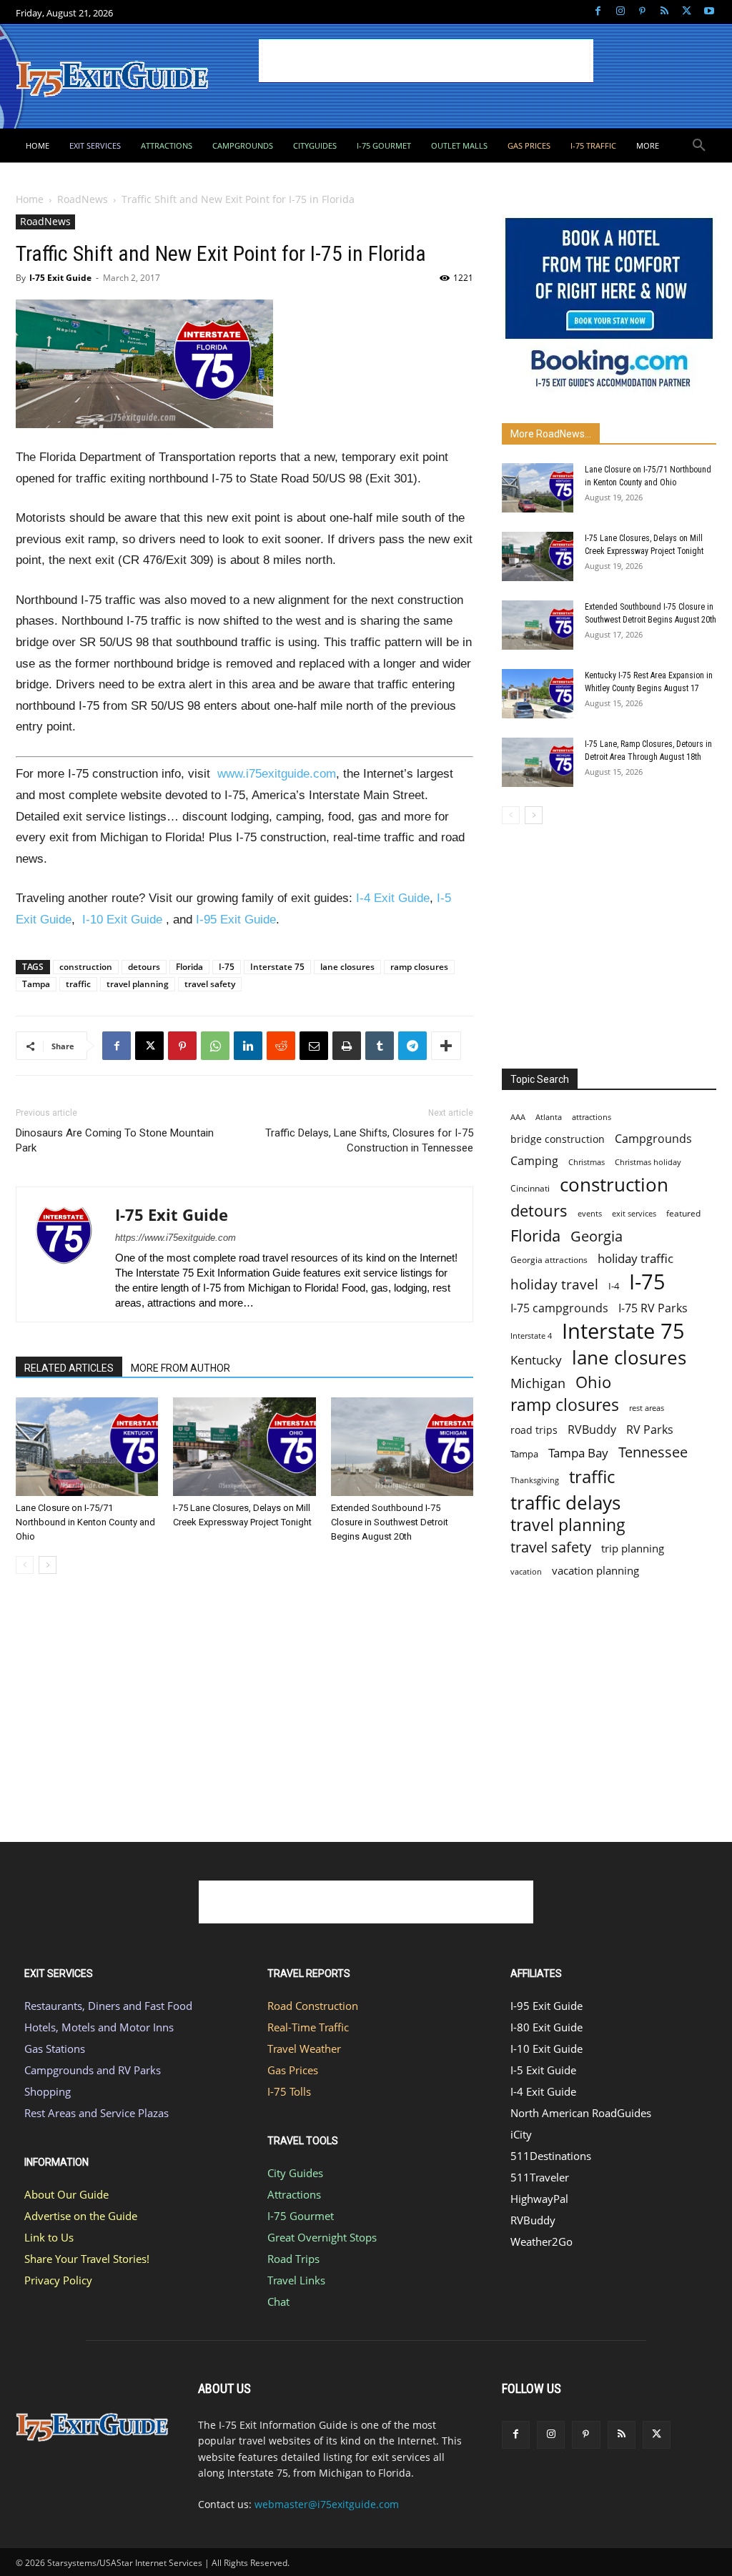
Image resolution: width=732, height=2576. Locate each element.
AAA (518, 1117)
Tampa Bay (578, 1453)
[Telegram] (412, 1046)
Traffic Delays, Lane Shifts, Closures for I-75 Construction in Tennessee (369, 1140)
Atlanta (549, 1117)
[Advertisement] (426, 61)
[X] (687, 12)
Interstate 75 (277, 967)
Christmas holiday (648, 1162)
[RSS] (664, 12)
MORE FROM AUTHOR (180, 1368)
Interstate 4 (531, 1336)
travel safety (210, 984)
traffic (78, 984)
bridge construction (558, 1139)
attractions (592, 1117)
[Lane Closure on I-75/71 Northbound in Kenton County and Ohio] (87, 1446)
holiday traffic (635, 1258)
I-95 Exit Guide (236, 920)
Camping (534, 1161)
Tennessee (653, 1452)
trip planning (633, 1548)
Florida (189, 967)
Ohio (593, 1382)
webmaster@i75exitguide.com (327, 2504)
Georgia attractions (549, 1259)
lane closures (347, 967)
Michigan (538, 1383)
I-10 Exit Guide (122, 920)
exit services (634, 1213)
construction (86, 967)
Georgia (597, 1236)
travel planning (138, 984)
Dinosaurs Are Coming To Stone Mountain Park (115, 1140)
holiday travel (554, 1285)
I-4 (614, 1286)
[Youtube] (709, 12)
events (590, 1213)
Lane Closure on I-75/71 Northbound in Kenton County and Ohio (85, 1522)
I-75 (227, 967)
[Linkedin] (248, 1046)
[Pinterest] (642, 12)
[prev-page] (25, 1565)
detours (144, 967)
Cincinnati (530, 1188)
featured (683, 1213)
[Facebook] (598, 12)
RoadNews (83, 199)
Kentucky (536, 1360)
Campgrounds (653, 1139)
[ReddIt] (281, 1046)
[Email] (314, 1046)
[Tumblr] (380, 1046)
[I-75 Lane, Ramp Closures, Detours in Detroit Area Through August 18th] (538, 762)
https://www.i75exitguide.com (175, 1238)
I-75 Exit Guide (60, 278)
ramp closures (419, 967)
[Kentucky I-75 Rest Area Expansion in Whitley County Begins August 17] (538, 694)
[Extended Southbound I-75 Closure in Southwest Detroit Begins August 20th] (402, 1446)
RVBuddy (592, 1430)
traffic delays (565, 1503)
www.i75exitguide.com (277, 774)
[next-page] (48, 1565)
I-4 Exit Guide (393, 898)
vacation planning (595, 1570)
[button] (699, 146)
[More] (446, 1046)
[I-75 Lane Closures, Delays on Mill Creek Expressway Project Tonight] (244, 1446)
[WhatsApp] (215, 1046)
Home (30, 199)
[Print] (347, 1046)
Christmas (587, 1162)
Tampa (36, 984)
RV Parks (650, 1430)
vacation (526, 1571)
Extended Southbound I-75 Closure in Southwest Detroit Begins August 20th (390, 1522)
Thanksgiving (535, 1480)
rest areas (647, 1408)
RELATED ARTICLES (69, 1368)
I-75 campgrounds (559, 1308)
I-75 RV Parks (653, 1308)
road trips (534, 1430)
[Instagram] (620, 12)
